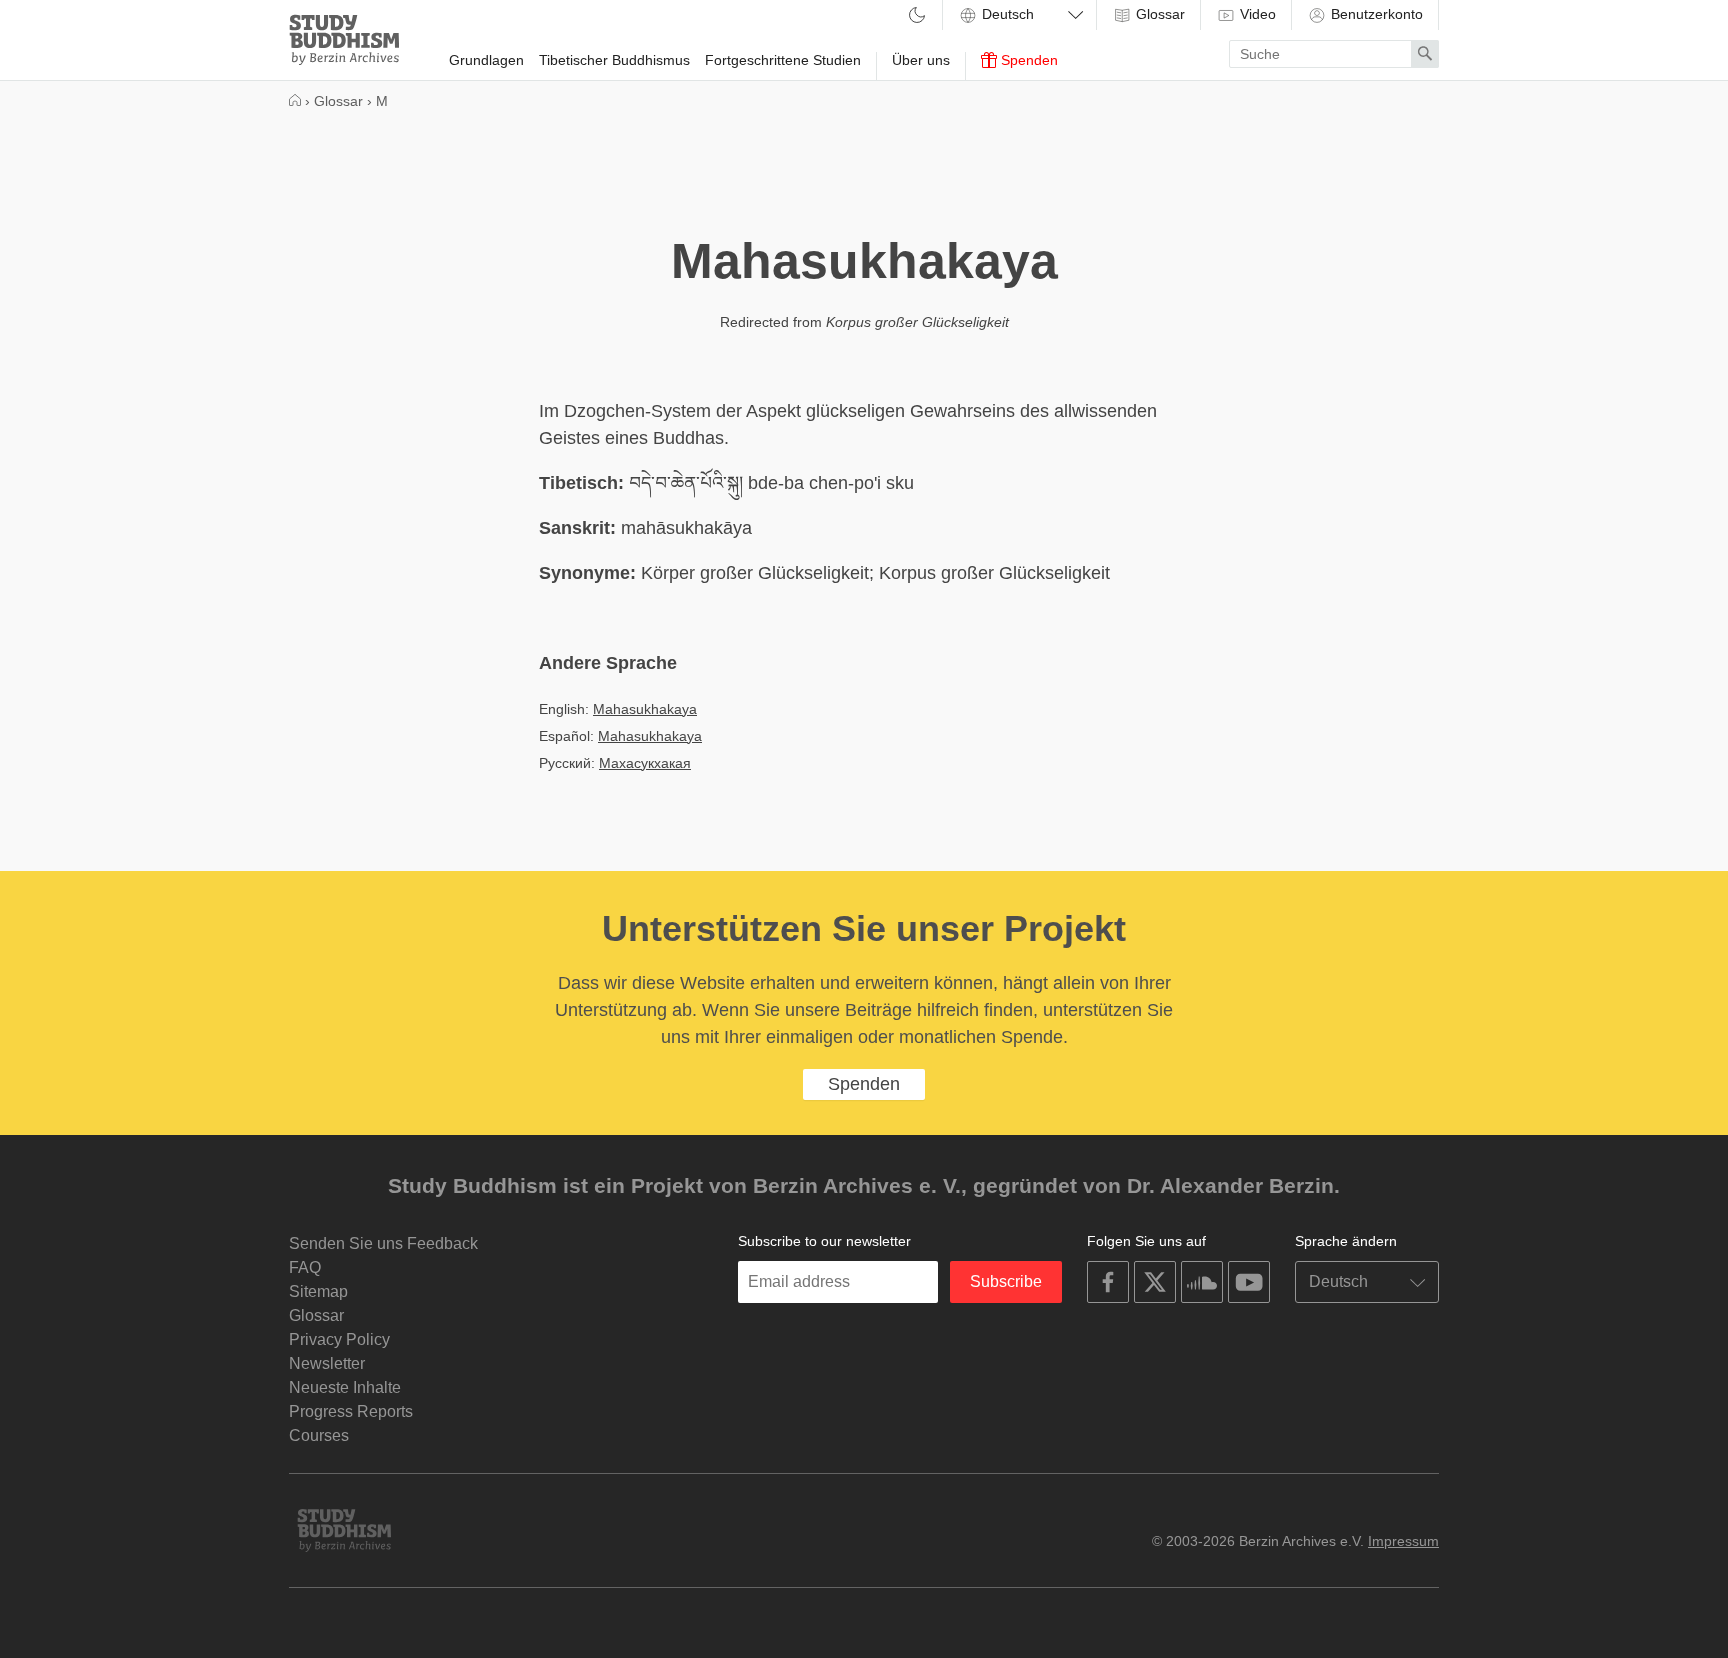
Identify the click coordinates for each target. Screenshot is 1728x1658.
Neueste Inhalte (345, 1387)
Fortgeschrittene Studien (783, 60)
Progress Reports (351, 1411)
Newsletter (327, 1363)
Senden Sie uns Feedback (383, 1243)
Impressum (1403, 1541)
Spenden (1027, 60)
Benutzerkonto (1375, 14)
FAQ (305, 1267)
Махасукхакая (645, 763)
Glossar (1158, 14)
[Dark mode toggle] (917, 16)
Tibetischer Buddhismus (614, 60)
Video (1256, 14)
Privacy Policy (339, 1339)
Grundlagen (486, 60)
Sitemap (318, 1291)
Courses (319, 1435)
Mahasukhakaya (645, 709)
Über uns (921, 60)
